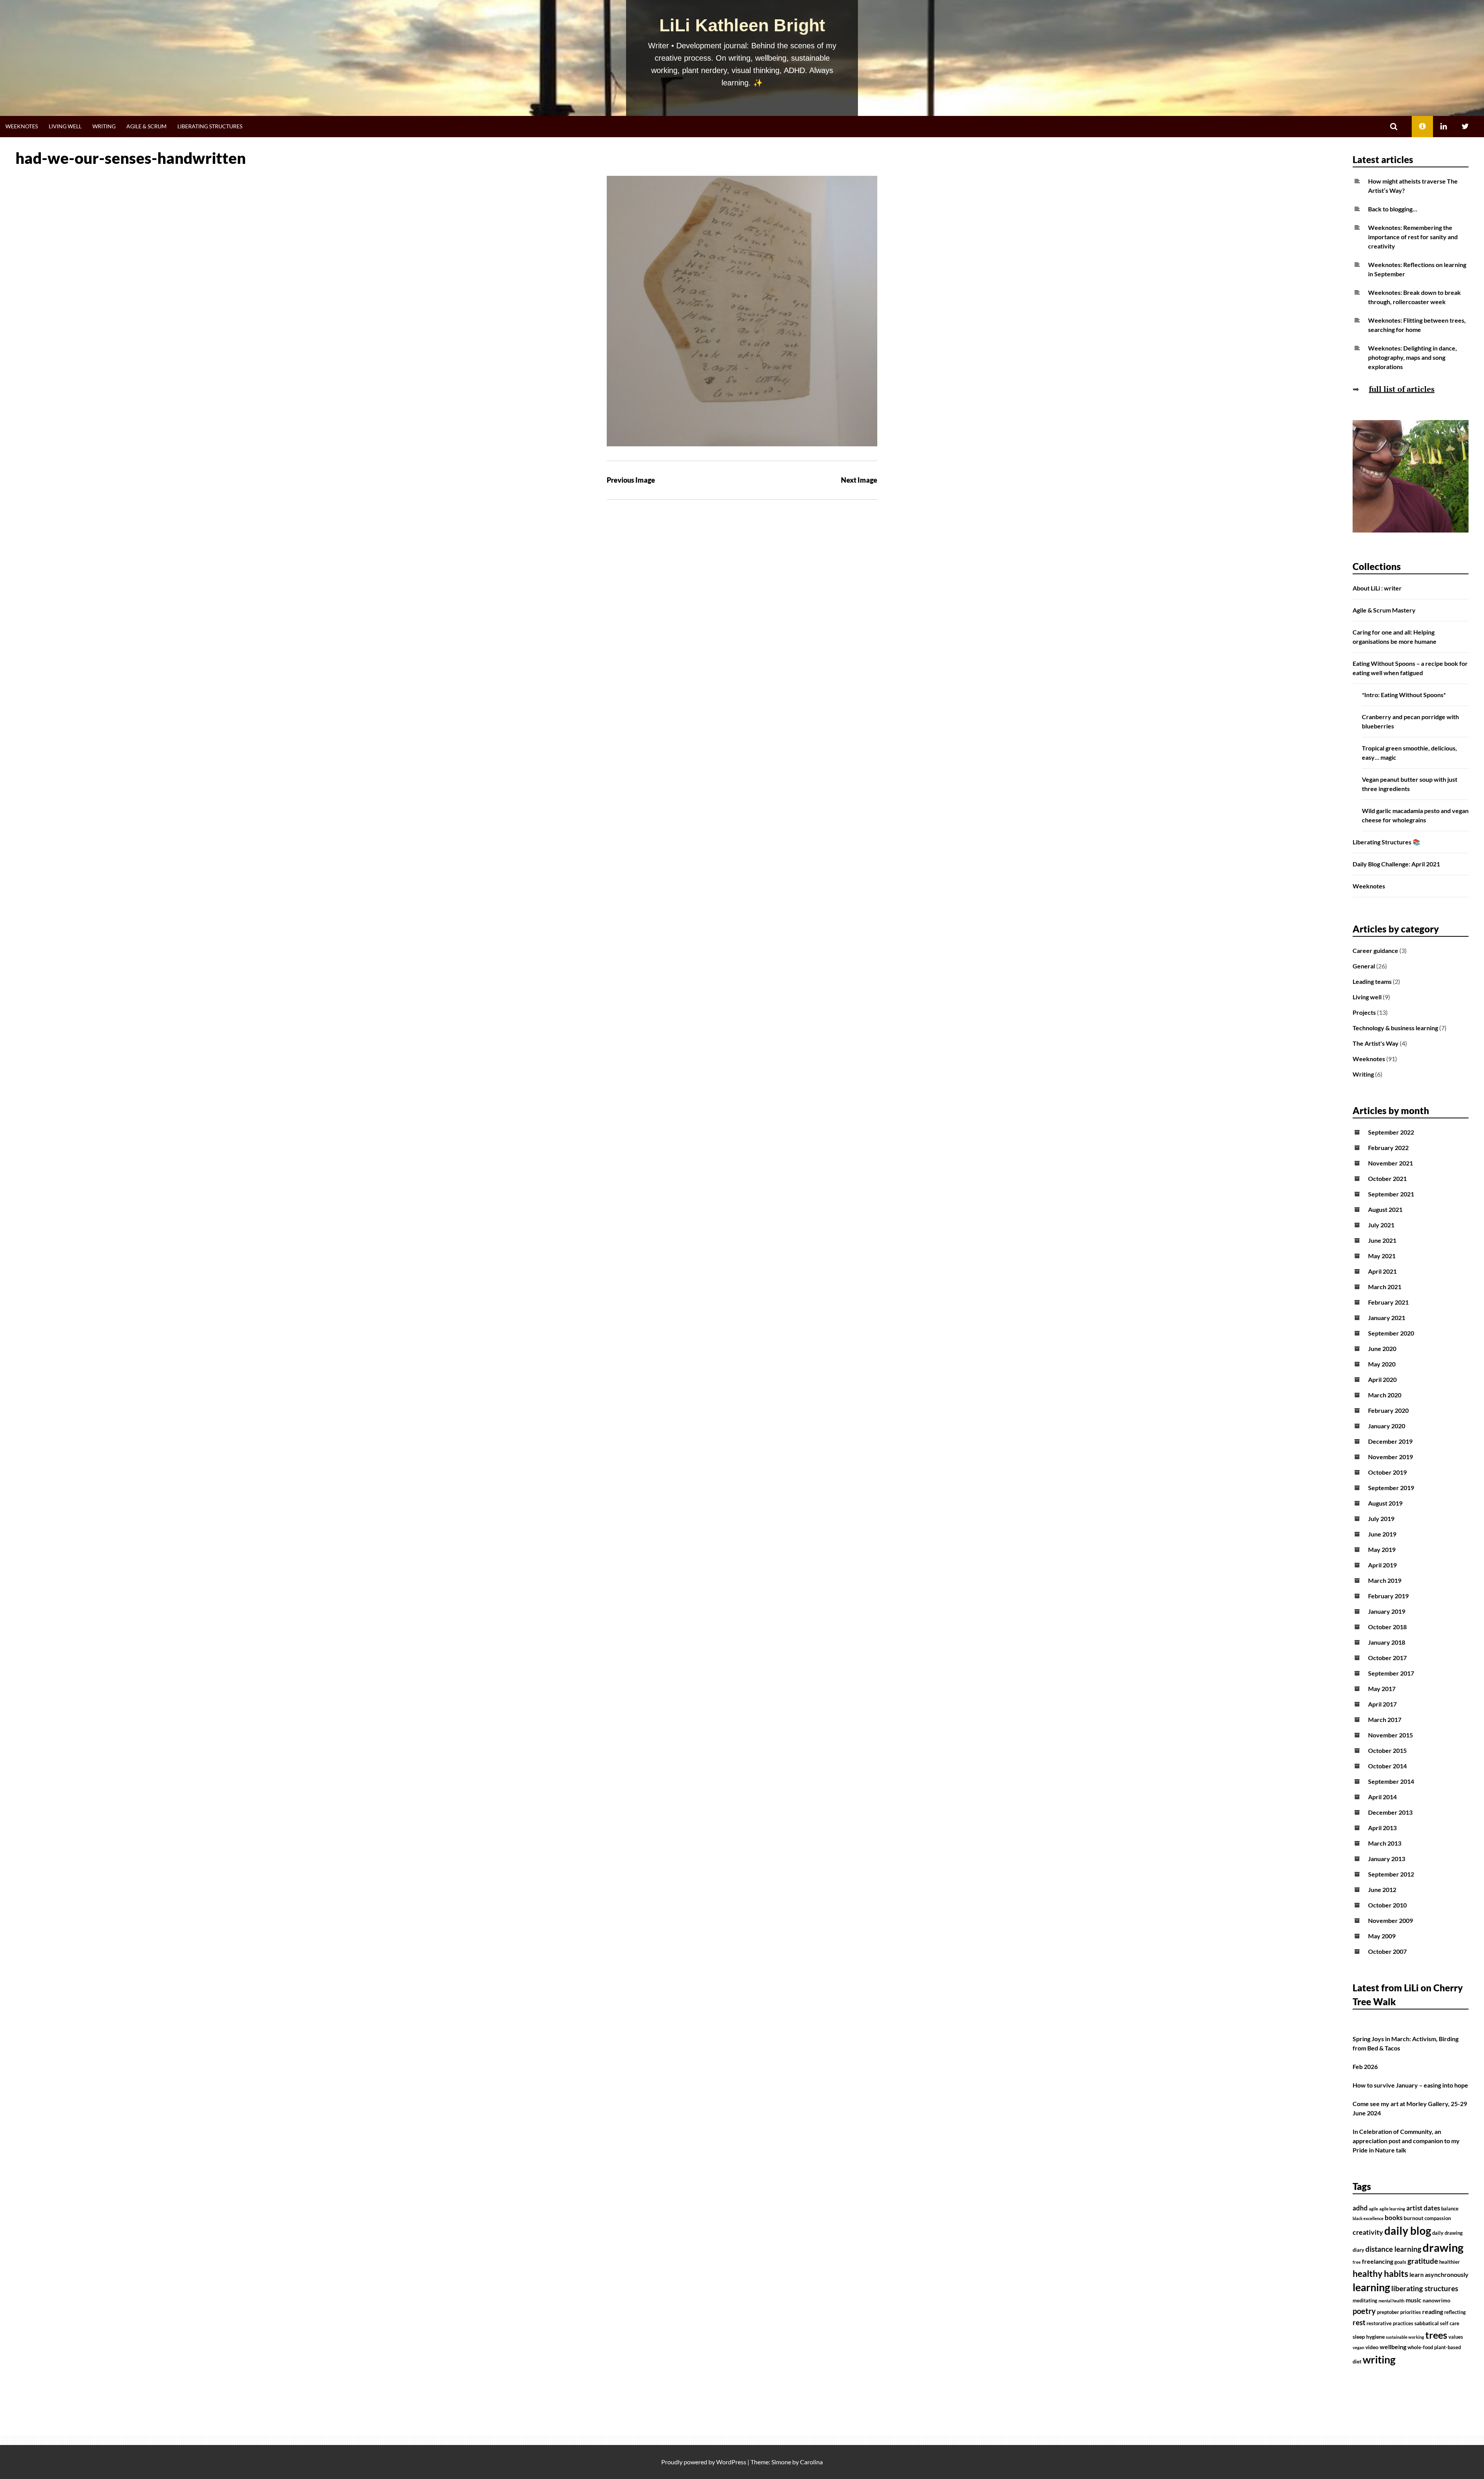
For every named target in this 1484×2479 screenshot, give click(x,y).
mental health (1391, 2301)
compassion (1438, 2218)
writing (1379, 2359)
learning (1371, 2287)
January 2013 (1387, 1859)
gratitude (1423, 2261)
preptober (1388, 2312)
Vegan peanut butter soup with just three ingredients (1410, 784)
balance (1450, 2209)
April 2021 (1382, 1271)
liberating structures (1425, 2288)
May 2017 (1382, 1689)
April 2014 (1382, 1797)
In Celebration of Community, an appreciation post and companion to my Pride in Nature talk (1406, 2141)
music (1413, 2300)
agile (1373, 2209)
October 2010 (1387, 1905)
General (1364, 966)
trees (1436, 2335)
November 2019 (1390, 1457)
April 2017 (1382, 1704)
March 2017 (1385, 1719)
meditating (1365, 2301)
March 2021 (1385, 1287)
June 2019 (1382, 1534)
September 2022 (1391, 1132)
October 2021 (1387, 1178)
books (1394, 2218)
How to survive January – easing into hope (1410, 2085)
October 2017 (1387, 1658)
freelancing (1378, 2261)
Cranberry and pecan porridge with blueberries (1410, 721)
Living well (65, 126)
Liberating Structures (210, 126)
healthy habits (1380, 2273)
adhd (1360, 2208)
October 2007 (1387, 1951)
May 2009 (1382, 1936)
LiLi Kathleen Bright (742, 25)
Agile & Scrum (146, 126)
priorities (1411, 2312)
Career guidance (1375, 950)
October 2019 (1387, 1472)
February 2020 (1388, 1410)
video (1372, 2347)
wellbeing (1393, 2347)
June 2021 (1382, 1240)
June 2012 (1382, 1889)
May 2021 (1382, 1256)
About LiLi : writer (1377, 588)
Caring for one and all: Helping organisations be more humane (1395, 637)
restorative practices (1390, 2323)
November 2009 (1390, 1920)
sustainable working (1405, 2337)
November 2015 (1390, 1735)
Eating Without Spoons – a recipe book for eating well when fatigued (1410, 668)
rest (1359, 2322)
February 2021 (1388, 1302)
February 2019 (1388, 1596)
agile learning (1392, 2209)
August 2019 (1385, 1503)
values (1456, 2337)
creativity (1368, 2232)
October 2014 (1387, 1766)
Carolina (811, 2462)
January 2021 (1387, 1318)
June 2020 (1382, 1348)
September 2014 (1391, 1781)
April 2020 (1382, 1379)
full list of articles (1402, 389)
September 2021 (1391, 1194)
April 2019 (1382, 1565)
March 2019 (1385, 1580)
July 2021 (1381, 1225)
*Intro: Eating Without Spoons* (1404, 695)
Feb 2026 (1365, 2066)
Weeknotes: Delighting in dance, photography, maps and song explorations (1413, 357)
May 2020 (1382, 1364)
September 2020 (1391, 1333)
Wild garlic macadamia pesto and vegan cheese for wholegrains (1415, 815)
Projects (1364, 1012)
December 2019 (1390, 1441)
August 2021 (1385, 1209)
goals (1400, 2262)
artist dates (1423, 2208)
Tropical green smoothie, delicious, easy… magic (1409, 753)
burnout (1413, 2218)
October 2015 (1387, 1750)
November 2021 (1390, 1163)
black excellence (1368, 2218)
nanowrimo (1436, 2300)
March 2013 (1385, 1843)
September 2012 (1391, 1874)
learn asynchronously (1439, 2275)
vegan (1358, 2347)
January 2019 (1387, 1611)
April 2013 (1382, 1828)
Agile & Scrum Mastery (1384, 610)
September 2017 (1391, 1673)
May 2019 (1382, 1549)
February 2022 (1388, 1148)
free (1357, 2262)
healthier (1449, 2262)
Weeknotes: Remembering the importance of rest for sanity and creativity (1413, 237)
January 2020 (1387, 1426)
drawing (1443, 2247)
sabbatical (1427, 2323)
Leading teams (1372, 981)
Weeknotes (22, 126)
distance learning (1393, 2249)
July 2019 (1381, 1519)
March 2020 (1385, 1395)
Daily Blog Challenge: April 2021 (1396, 864)
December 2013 (1390, 1812)
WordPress (731, 2462)
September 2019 (1391, 1488)
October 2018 (1387, 1627)
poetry (1364, 2311)
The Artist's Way (1376, 1043)
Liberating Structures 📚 (1386, 842)
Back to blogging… (1393, 209)
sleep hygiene (1369, 2337)
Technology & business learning (1395, 1028)
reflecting (1455, 2312)
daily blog (1408, 2231)
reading (1433, 2312)
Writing (104, 126)
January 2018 (1387, 1642)
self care (1450, 2323)
